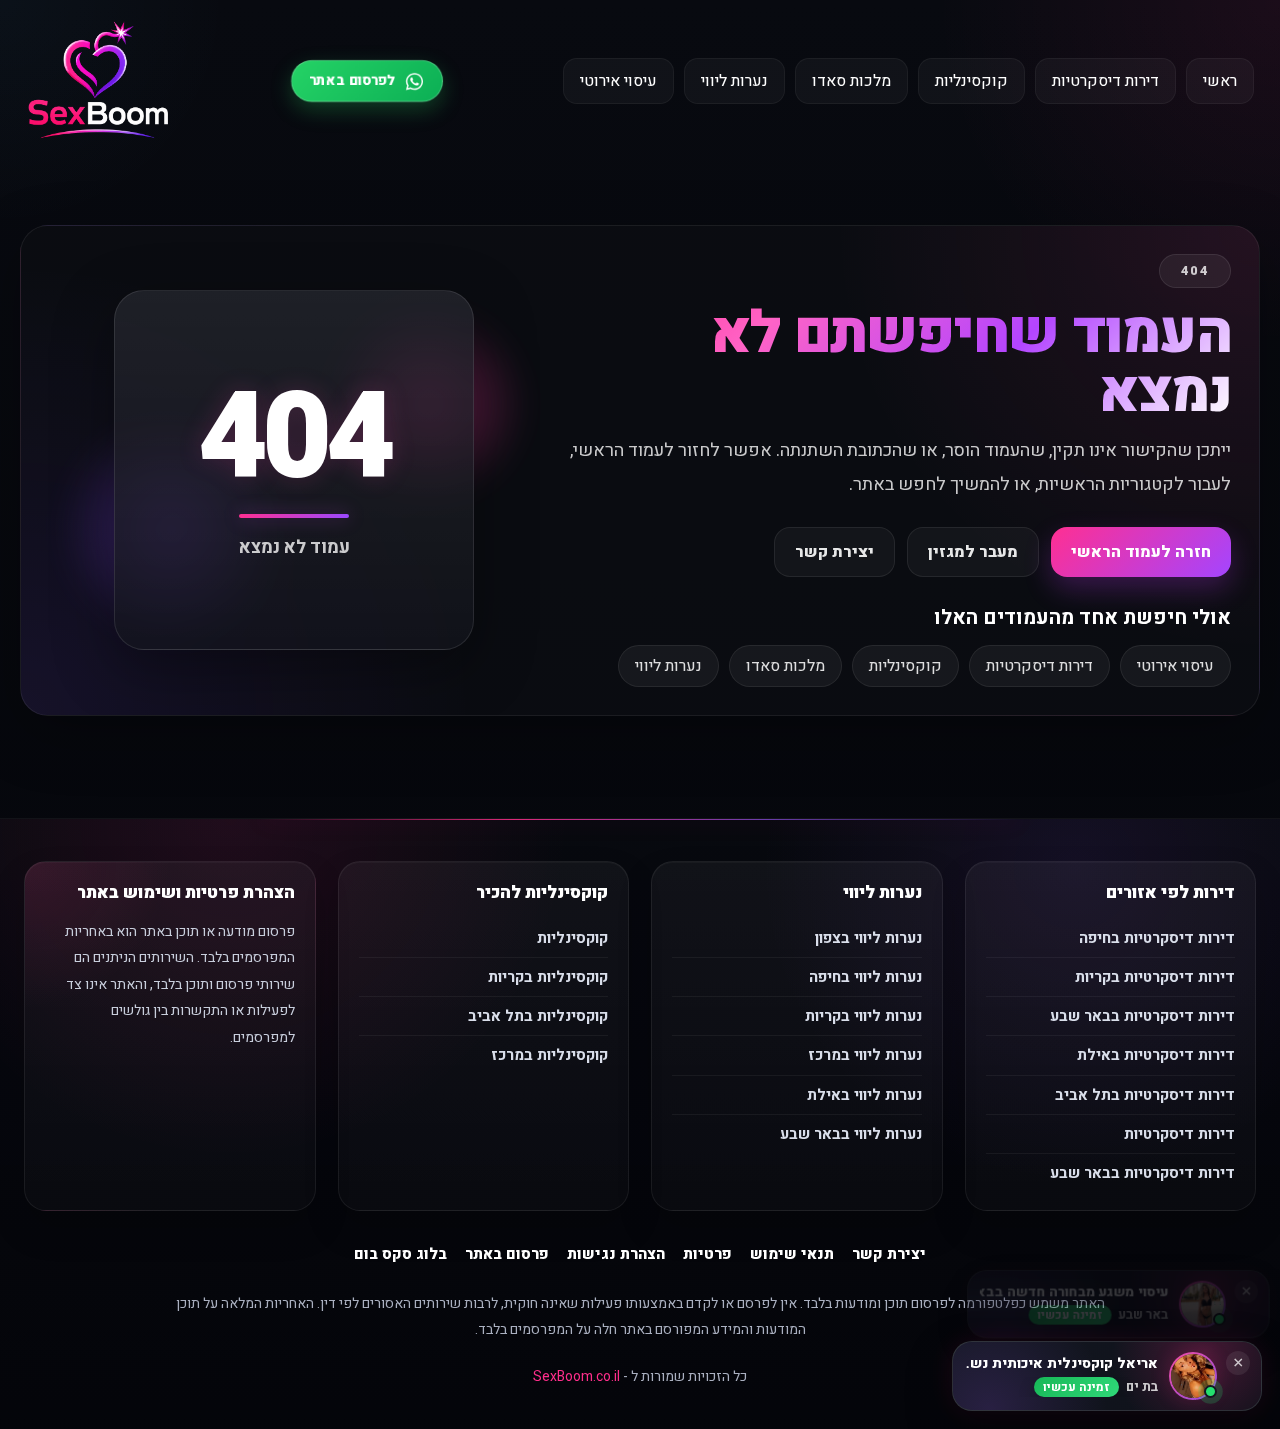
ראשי (1220, 81)
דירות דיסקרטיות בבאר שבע (1142, 1016)
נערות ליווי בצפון (868, 938)
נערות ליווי (734, 81)
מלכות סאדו (851, 81)
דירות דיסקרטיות (1105, 81)
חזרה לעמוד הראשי (1141, 552)
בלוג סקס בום (400, 1254)
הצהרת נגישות (616, 1254)
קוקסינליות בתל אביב (538, 1016)
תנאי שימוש (792, 1254)
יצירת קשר (834, 552)
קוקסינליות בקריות (548, 977)
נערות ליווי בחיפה (865, 977)
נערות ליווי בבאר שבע (851, 1134)
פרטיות (707, 1254)
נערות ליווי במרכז (865, 1055)
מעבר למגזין (973, 552)
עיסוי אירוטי (618, 81)
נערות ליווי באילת (864, 1095)
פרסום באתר (507, 1254)
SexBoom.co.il (576, 1376)
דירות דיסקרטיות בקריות (1155, 977)
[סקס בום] (98, 81)
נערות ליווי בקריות (863, 1016)
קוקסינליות (971, 81)
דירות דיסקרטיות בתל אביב (1145, 1095)
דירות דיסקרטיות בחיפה (1157, 938)
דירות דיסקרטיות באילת (1156, 1055)
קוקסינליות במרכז (549, 1055)
